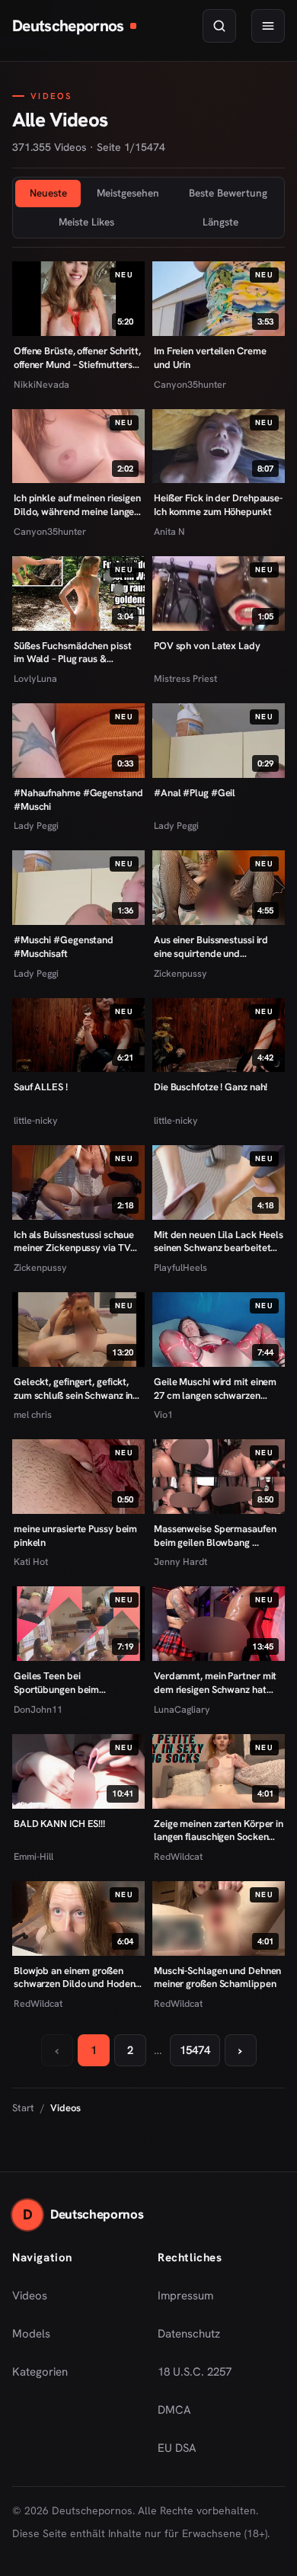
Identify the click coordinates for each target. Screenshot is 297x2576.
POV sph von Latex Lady (207, 646)
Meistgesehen (128, 193)
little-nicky (36, 1120)
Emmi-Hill (34, 1856)
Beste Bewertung (228, 193)
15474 (195, 2050)
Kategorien (40, 2372)
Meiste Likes (86, 222)
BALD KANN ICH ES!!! (59, 1824)
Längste (220, 222)
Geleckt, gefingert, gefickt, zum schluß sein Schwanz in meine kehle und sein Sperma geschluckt (77, 1389)
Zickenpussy (180, 973)
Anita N (169, 531)
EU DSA (177, 2448)
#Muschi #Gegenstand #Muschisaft (64, 947)
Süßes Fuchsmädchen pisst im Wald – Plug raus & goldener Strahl (73, 653)
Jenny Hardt (180, 1562)
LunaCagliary (182, 1709)
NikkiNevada (42, 384)
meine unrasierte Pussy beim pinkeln (75, 1536)
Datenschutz (189, 2334)
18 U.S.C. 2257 (195, 2372)
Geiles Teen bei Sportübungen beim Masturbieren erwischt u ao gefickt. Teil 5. (73, 1683)
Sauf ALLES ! (41, 1087)
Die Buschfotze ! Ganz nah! (211, 1087)
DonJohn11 (38, 1709)
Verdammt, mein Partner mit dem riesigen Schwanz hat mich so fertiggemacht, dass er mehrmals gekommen (215, 1683)
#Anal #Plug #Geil (195, 793)
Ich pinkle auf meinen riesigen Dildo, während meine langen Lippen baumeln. (77, 505)
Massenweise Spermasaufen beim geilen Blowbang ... (215, 1536)
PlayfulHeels (180, 1267)
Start (23, 2108)
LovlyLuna (35, 678)
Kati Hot (31, 1562)
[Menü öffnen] (268, 26)
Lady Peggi (36, 826)
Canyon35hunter (190, 384)
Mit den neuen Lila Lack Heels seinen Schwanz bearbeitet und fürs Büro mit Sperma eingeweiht (219, 1242)
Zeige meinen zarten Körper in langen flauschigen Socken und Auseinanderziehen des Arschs (219, 1830)
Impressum (185, 2296)
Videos (30, 2296)
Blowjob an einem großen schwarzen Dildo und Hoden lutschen (74, 1978)
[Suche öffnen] (219, 26)
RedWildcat (178, 1856)
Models (31, 2334)
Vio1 (163, 1414)
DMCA (174, 2410)
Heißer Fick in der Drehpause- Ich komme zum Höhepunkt (218, 505)
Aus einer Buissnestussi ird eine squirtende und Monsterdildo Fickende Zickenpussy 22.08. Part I (211, 947)
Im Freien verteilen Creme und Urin (210, 358)
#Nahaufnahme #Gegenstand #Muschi (78, 800)
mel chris (33, 1414)
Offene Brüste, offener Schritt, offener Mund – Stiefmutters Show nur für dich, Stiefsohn (77, 358)
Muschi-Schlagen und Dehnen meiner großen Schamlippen (217, 1978)
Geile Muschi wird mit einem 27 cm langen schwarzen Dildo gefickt (215, 1389)
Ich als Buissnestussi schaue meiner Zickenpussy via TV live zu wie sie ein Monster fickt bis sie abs (74, 1242)
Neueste (48, 193)
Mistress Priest (185, 678)
